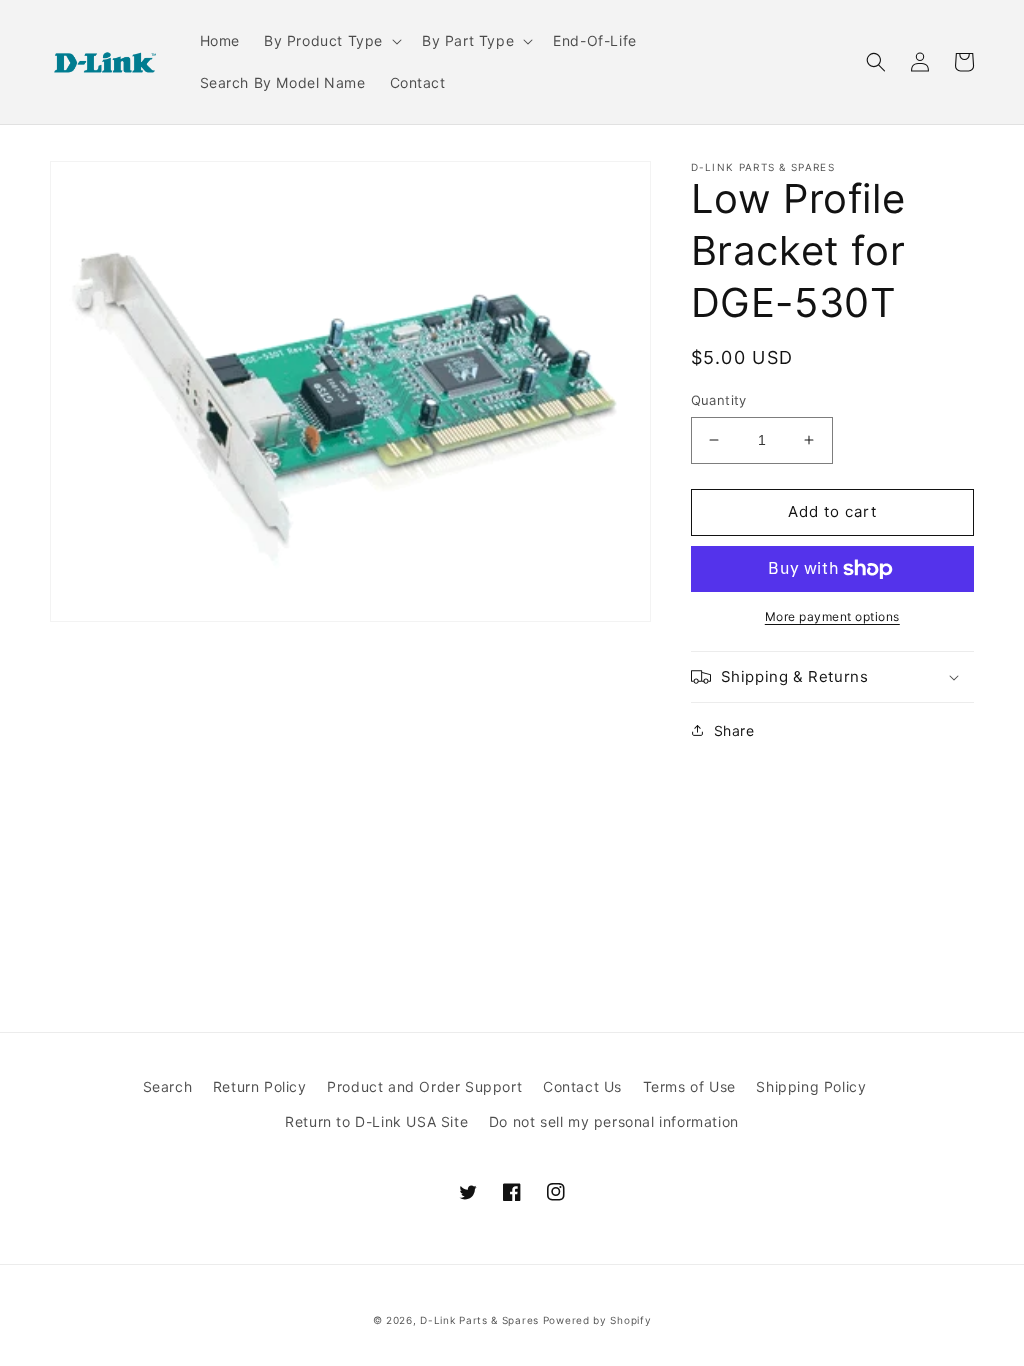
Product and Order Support (424, 1086)
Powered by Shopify (597, 1320)
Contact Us (582, 1086)
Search (168, 1086)
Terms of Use (689, 1086)
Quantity (719, 400)
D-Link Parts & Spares (479, 1320)
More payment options (832, 616)
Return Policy (260, 1086)
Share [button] (734, 730)
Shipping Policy (811, 1086)
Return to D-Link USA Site (376, 1121)
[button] (331, 41)
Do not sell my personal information (614, 1121)
